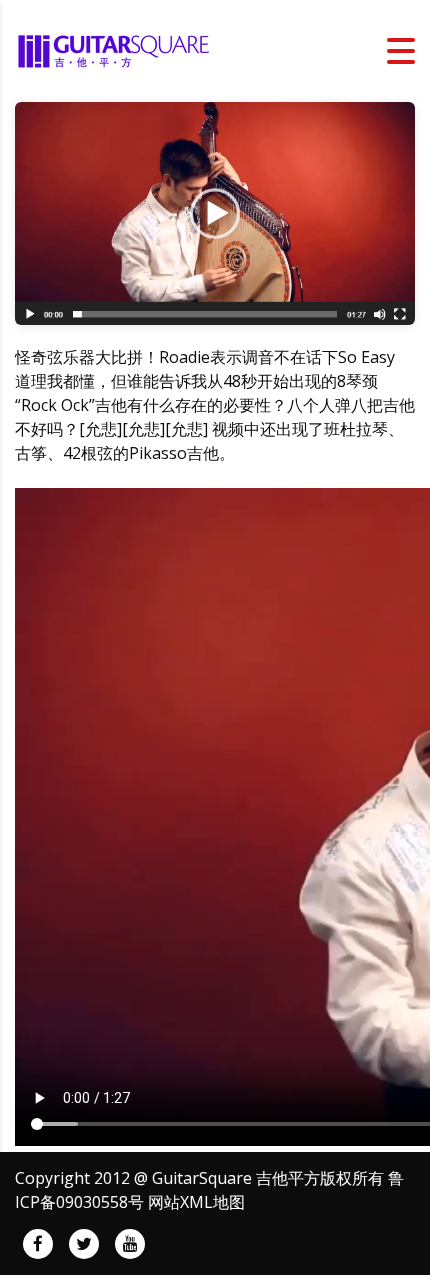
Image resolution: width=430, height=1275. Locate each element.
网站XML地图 (196, 1202)
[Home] (115, 49)
